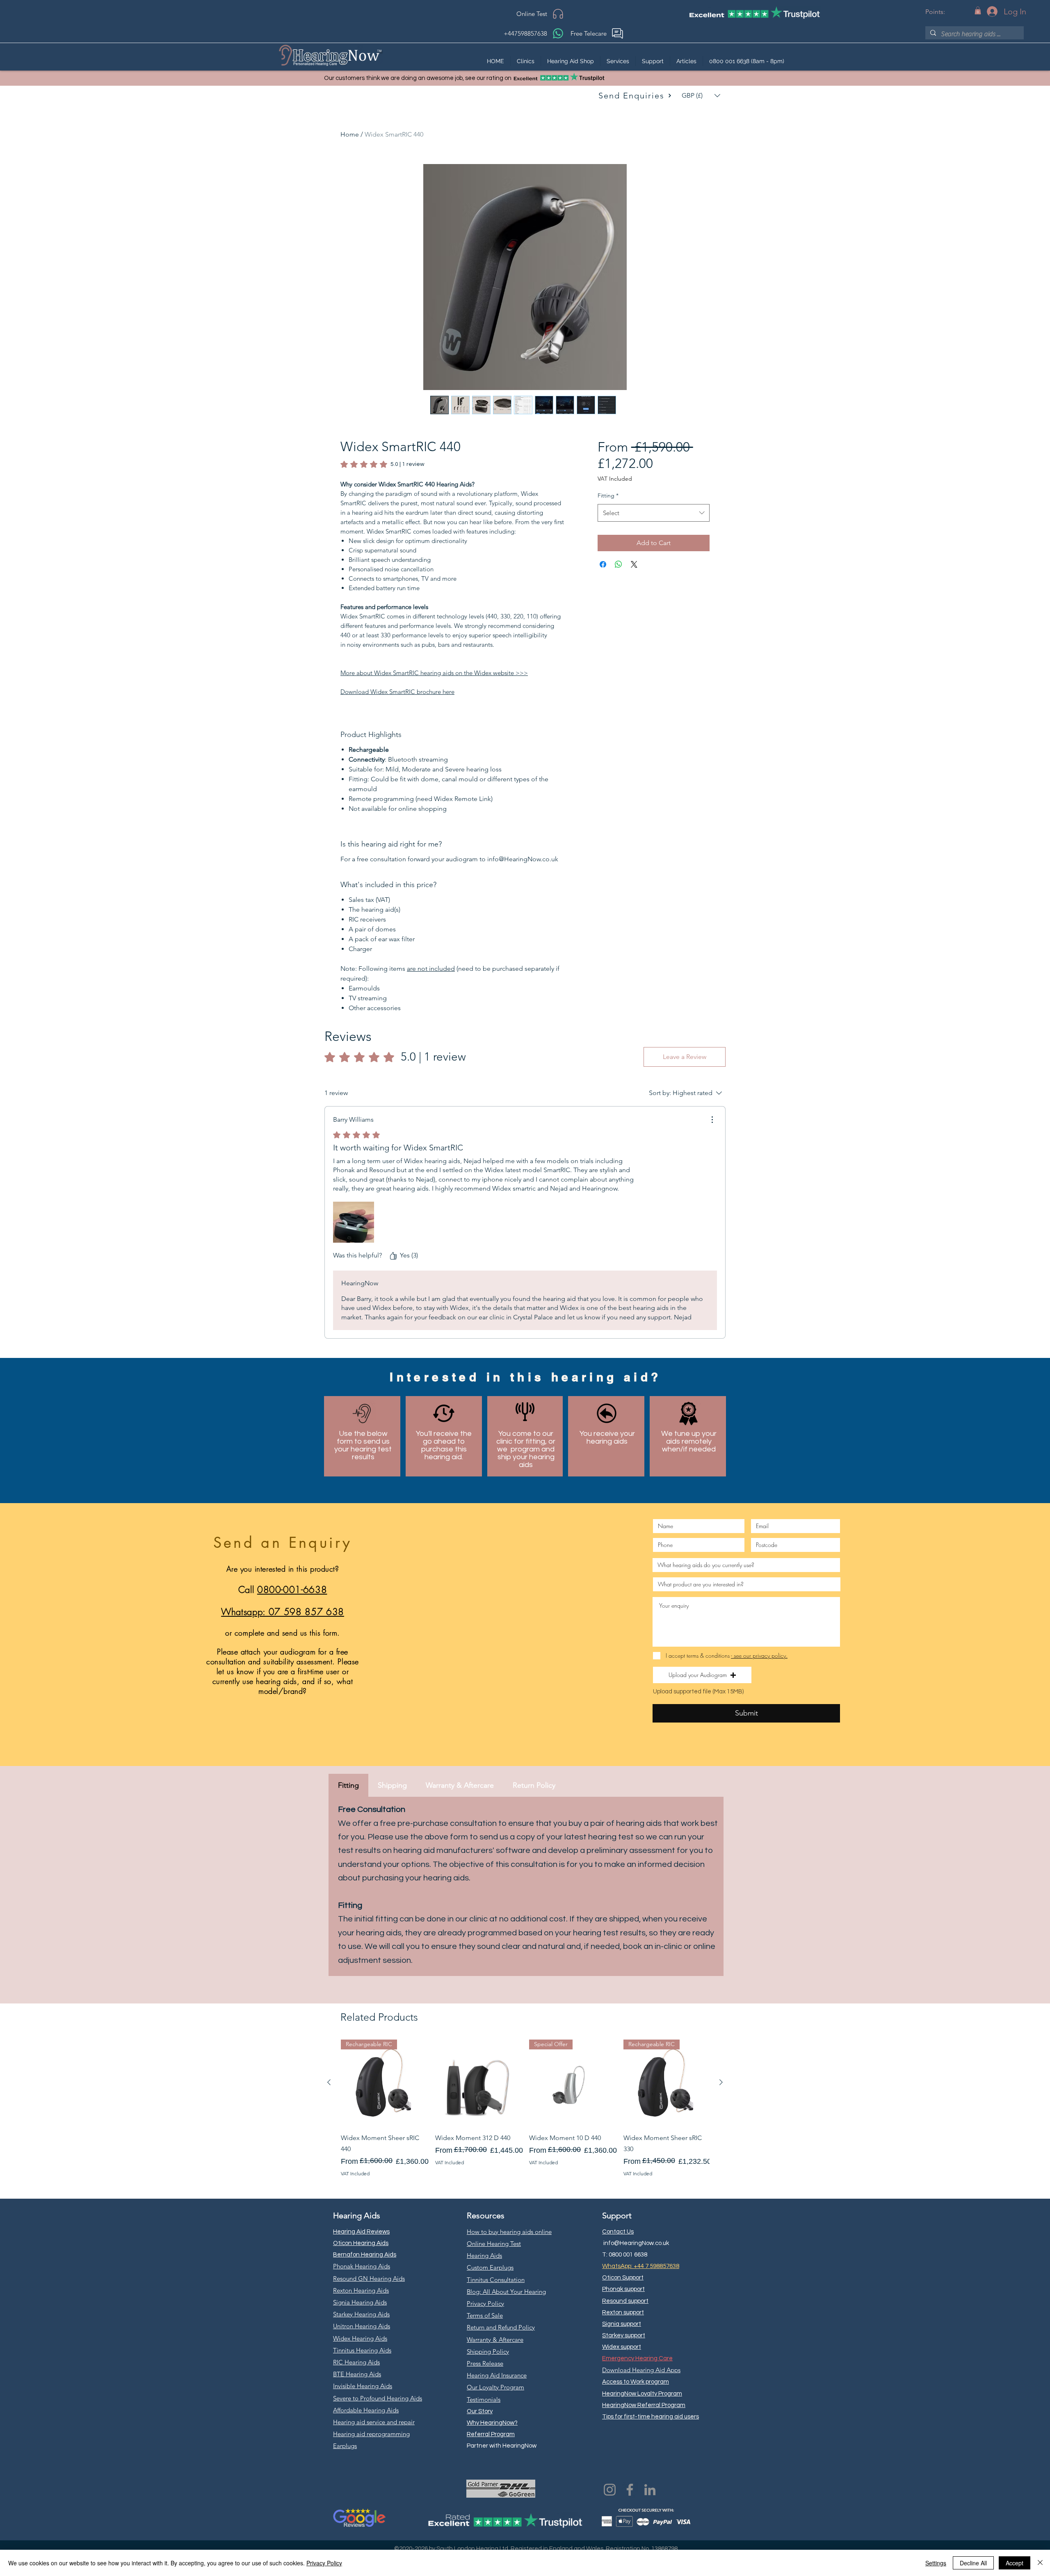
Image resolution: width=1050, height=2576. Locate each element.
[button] (978, 10)
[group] (525, 2108)
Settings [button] (936, 2563)
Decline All (973, 2563)
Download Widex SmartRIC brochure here (397, 692)
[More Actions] (712, 1120)
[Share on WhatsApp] (619, 564)
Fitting (608, 495)
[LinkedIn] (650, 2490)
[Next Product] (721, 2082)
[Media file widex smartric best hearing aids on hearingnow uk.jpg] (354, 1222)
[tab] (348, 1785)
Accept (1015, 2563)
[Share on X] (634, 564)
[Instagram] (610, 2490)
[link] (382, 464)
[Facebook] (630, 2490)
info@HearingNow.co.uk (636, 2243)
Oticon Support (623, 2278)
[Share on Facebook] (603, 564)
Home (350, 134)
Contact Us (618, 2232)
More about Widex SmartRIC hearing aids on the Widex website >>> (434, 673)
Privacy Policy (324, 2563)
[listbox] (701, 96)
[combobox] (654, 513)
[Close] (1040, 2563)
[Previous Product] (329, 2082)
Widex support (622, 2347)
